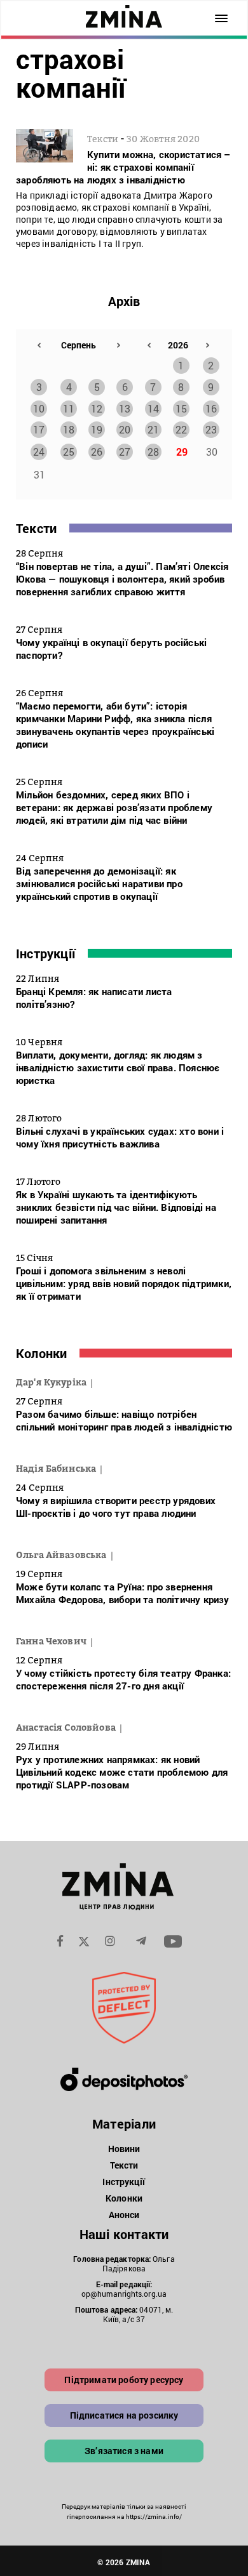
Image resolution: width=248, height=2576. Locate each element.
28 (153, 452)
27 (125, 452)
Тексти (36, 528)
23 (211, 429)
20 (125, 429)
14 (153, 408)
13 (125, 408)
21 (153, 429)
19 (97, 429)
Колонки (41, 1353)
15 (181, 408)
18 (69, 429)
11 (69, 408)
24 (39, 452)
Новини (124, 2149)
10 (39, 408)
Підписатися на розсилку (124, 2415)
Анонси (124, 2215)
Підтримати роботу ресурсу (124, 2380)
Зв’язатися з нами (124, 2451)
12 (97, 408)
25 (69, 452)
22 (181, 429)
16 (211, 408)
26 (97, 452)
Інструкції (45, 953)
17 (39, 429)
